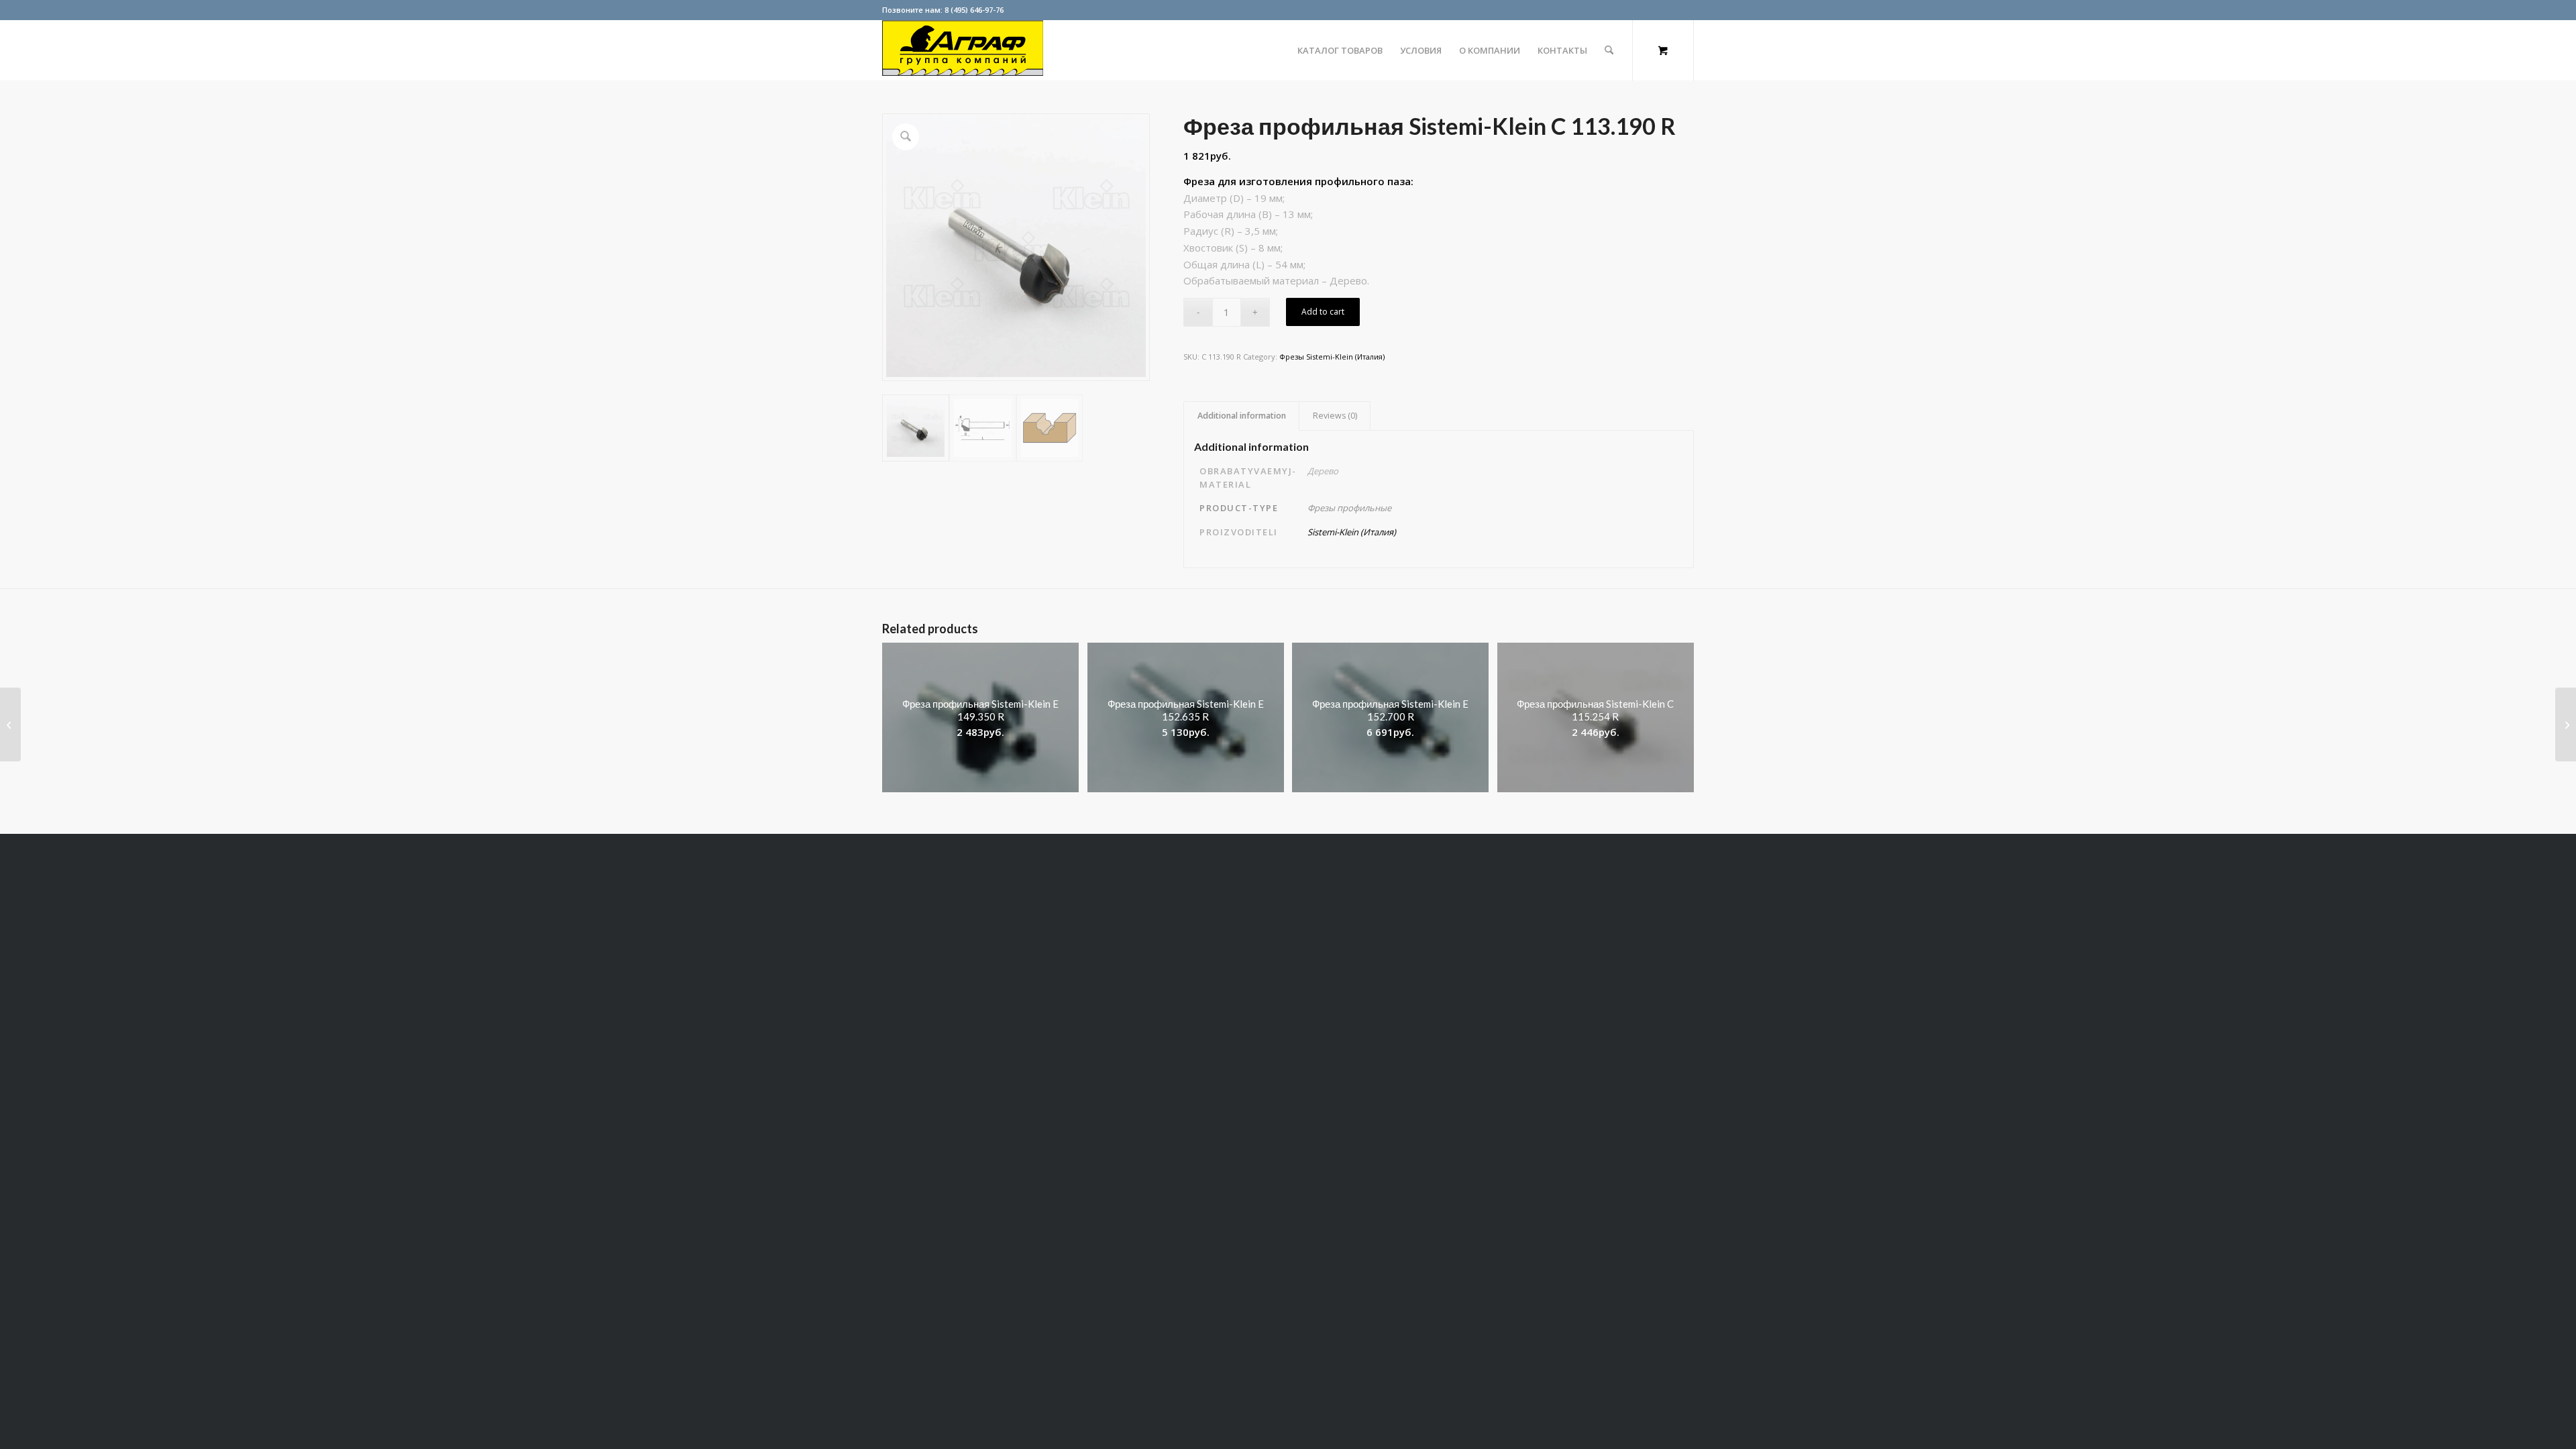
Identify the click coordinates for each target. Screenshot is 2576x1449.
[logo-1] (963, 50)
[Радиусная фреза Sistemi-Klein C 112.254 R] (10, 724)
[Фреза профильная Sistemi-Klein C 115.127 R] (2566, 724)
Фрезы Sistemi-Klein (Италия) (1332, 357)
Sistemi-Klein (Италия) (1352, 532)
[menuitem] (1340, 50)
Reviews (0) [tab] (1335, 416)
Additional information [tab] (1242, 416)
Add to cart (1323, 312)
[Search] (1609, 50)
